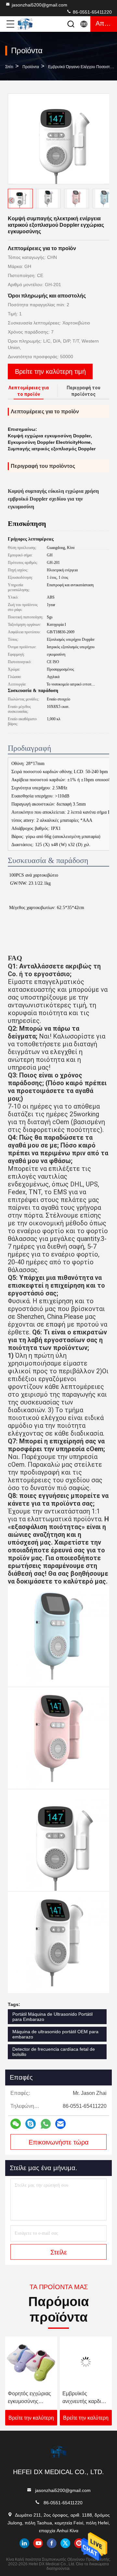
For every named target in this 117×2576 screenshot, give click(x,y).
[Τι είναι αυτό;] (46, 2124)
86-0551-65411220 (92, 12)
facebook (52, 2543)
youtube (38, 2543)
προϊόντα (31, 67)
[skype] (31, 2124)
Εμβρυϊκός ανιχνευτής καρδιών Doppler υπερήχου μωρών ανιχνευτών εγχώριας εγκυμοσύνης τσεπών (31, 2398)
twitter (65, 2543)
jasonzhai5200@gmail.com (39, 5)
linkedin (24, 2543)
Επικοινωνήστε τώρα (59, 2142)
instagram (79, 2543)
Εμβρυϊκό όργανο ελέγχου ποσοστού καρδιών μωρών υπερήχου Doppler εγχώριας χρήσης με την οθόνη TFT (86, 2398)
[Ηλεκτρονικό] (60, 2124)
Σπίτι (9, 67)
